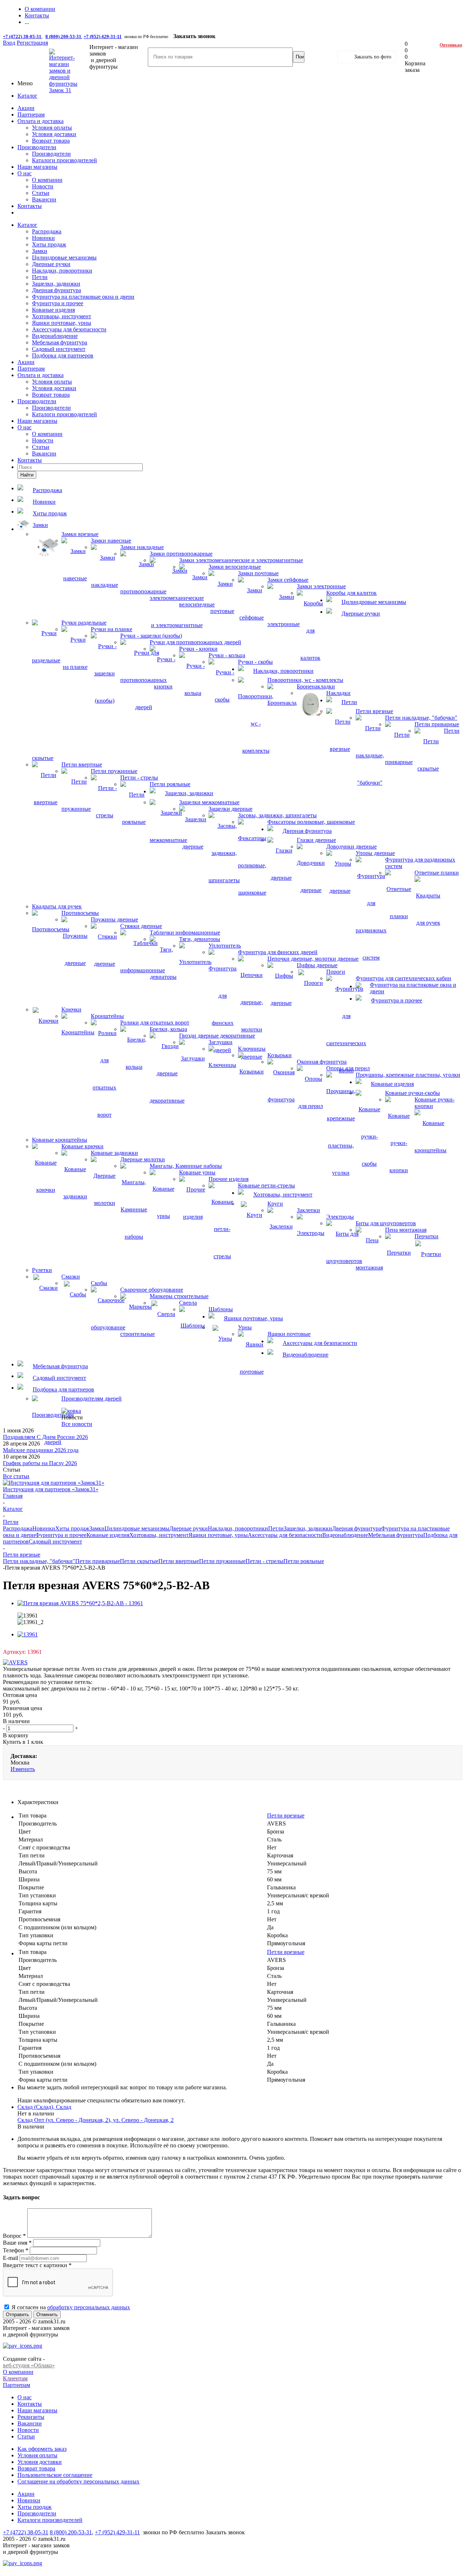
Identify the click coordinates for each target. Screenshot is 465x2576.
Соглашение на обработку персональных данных (78, 2481)
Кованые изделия (53, 310)
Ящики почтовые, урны (62, 323)
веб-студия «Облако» (29, 2365)
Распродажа (47, 231)
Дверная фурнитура (56, 290)
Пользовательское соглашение (55, 2475)
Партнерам (31, 115)
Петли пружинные (222, 1561)
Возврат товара (51, 141)
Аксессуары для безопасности (69, 329)
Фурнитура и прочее (58, 303)
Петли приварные (98, 1561)
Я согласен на (71, 2307)
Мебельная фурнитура (60, 342)
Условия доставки (54, 134)
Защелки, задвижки (56, 284)
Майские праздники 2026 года (41, 1450)
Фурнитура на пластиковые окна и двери (83, 297)
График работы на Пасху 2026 (40, 1463)
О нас (25, 173)
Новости (43, 186)
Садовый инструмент (59, 349)
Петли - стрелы (264, 1561)
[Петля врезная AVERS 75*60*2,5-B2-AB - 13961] (80, 1603)
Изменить (23, 1769)
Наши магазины (37, 167)
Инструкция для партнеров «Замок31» (51, 1489)
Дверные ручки (51, 264)
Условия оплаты (52, 128)
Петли (40, 277)
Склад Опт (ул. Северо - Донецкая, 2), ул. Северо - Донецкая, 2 (96, 2120)
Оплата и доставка (41, 121)
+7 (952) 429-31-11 (103, 36)
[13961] (28, 1634)
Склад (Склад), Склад (44, 2107)
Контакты (30, 206)
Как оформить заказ (42, 2449)
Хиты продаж (49, 244)
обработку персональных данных (89, 2307)
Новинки (43, 238)
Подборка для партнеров (63, 355)
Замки (40, 251)
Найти (27, 475)
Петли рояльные (304, 1561)
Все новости (77, 1424)
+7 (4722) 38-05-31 (22, 36)
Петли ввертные (179, 1561)
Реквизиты (31, 2417)
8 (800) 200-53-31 (63, 36)
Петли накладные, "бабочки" (39, 1561)
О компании (47, 180)
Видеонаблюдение (55, 336)
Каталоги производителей (64, 160)
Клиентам (15, 2378)
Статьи (41, 193)
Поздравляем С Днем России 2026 (45, 1437)
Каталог (27, 96)
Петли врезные (286, 1816)
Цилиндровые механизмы (64, 257)
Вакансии (44, 199)
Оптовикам (451, 45)
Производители (37, 147)
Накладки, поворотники (62, 271)
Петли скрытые (139, 1561)
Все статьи (16, 1476)
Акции (26, 108)
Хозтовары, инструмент (62, 316)
